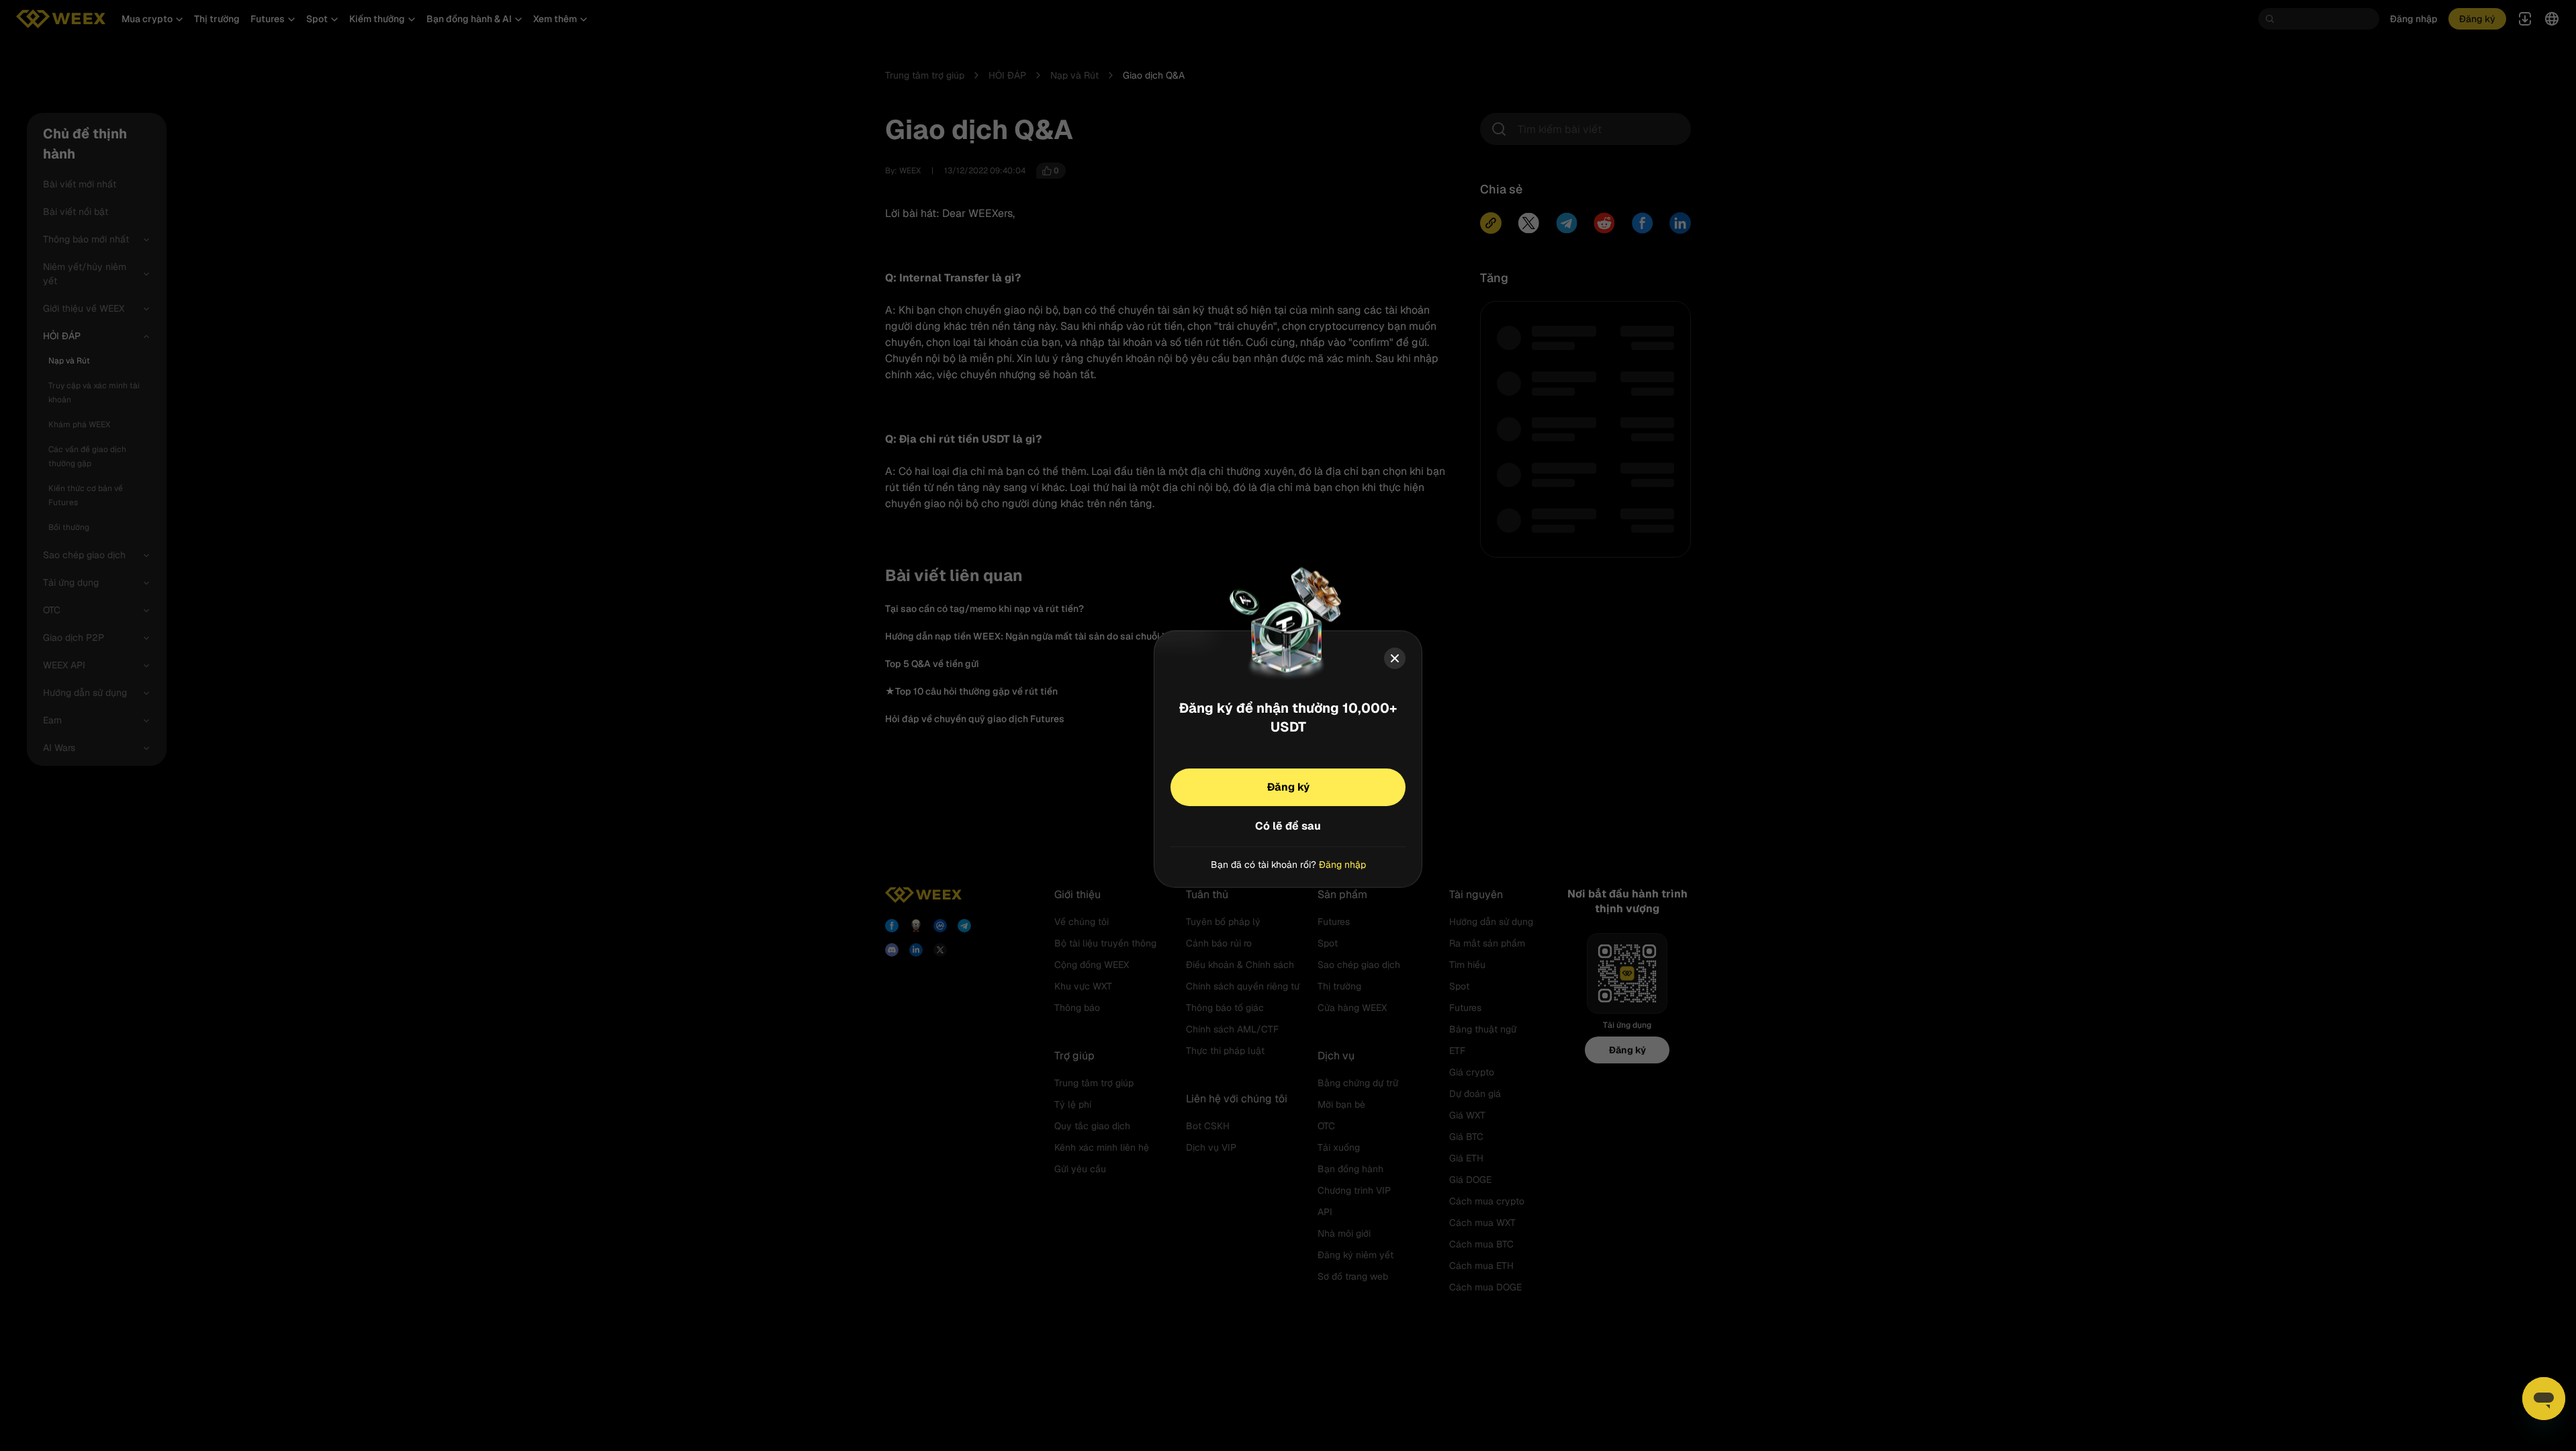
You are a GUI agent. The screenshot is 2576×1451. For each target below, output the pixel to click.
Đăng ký (1288, 787)
